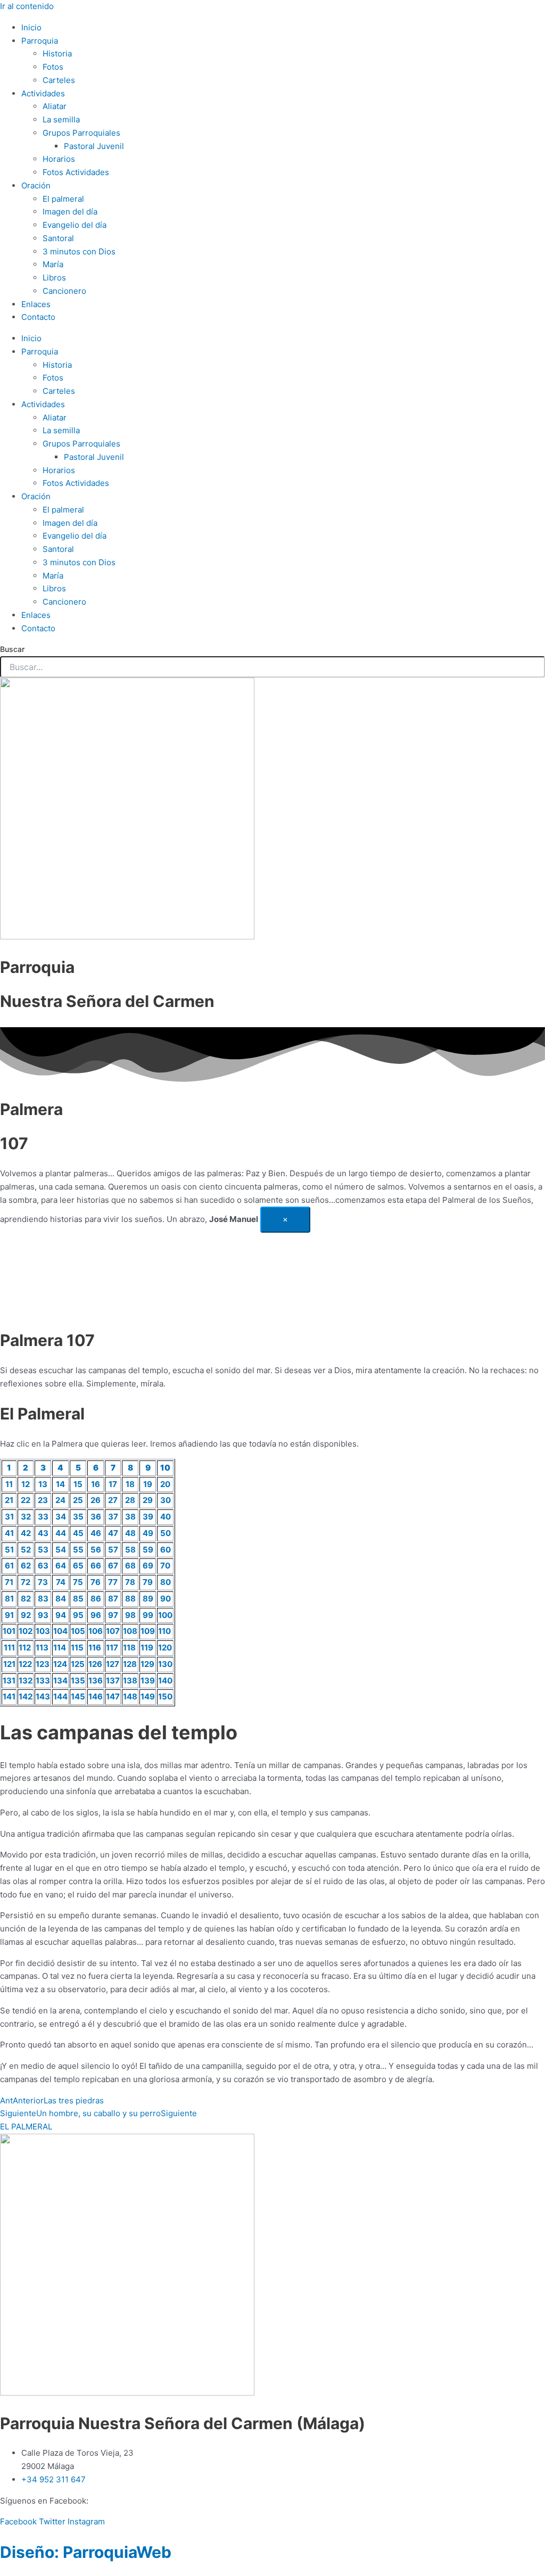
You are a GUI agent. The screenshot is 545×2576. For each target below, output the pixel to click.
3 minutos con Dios (79, 251)
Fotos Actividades (76, 172)
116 (95, 1648)
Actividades (43, 93)
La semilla (61, 119)
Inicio (31, 27)
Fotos (53, 67)
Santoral (58, 238)
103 (43, 1631)
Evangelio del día (75, 225)
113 (42, 1648)
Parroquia (40, 41)
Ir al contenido (27, 6)
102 (26, 1631)
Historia (57, 53)
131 (9, 1681)
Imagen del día (70, 212)
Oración (36, 185)
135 (78, 1681)
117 (112, 1648)
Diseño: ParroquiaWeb (86, 2552)
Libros (54, 278)
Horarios (59, 159)
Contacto (38, 317)
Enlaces (36, 304)
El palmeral (63, 199)
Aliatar (55, 106)
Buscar (12, 649)
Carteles (59, 80)
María (53, 264)
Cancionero (64, 291)
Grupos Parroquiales (81, 133)
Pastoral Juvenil (94, 146)
